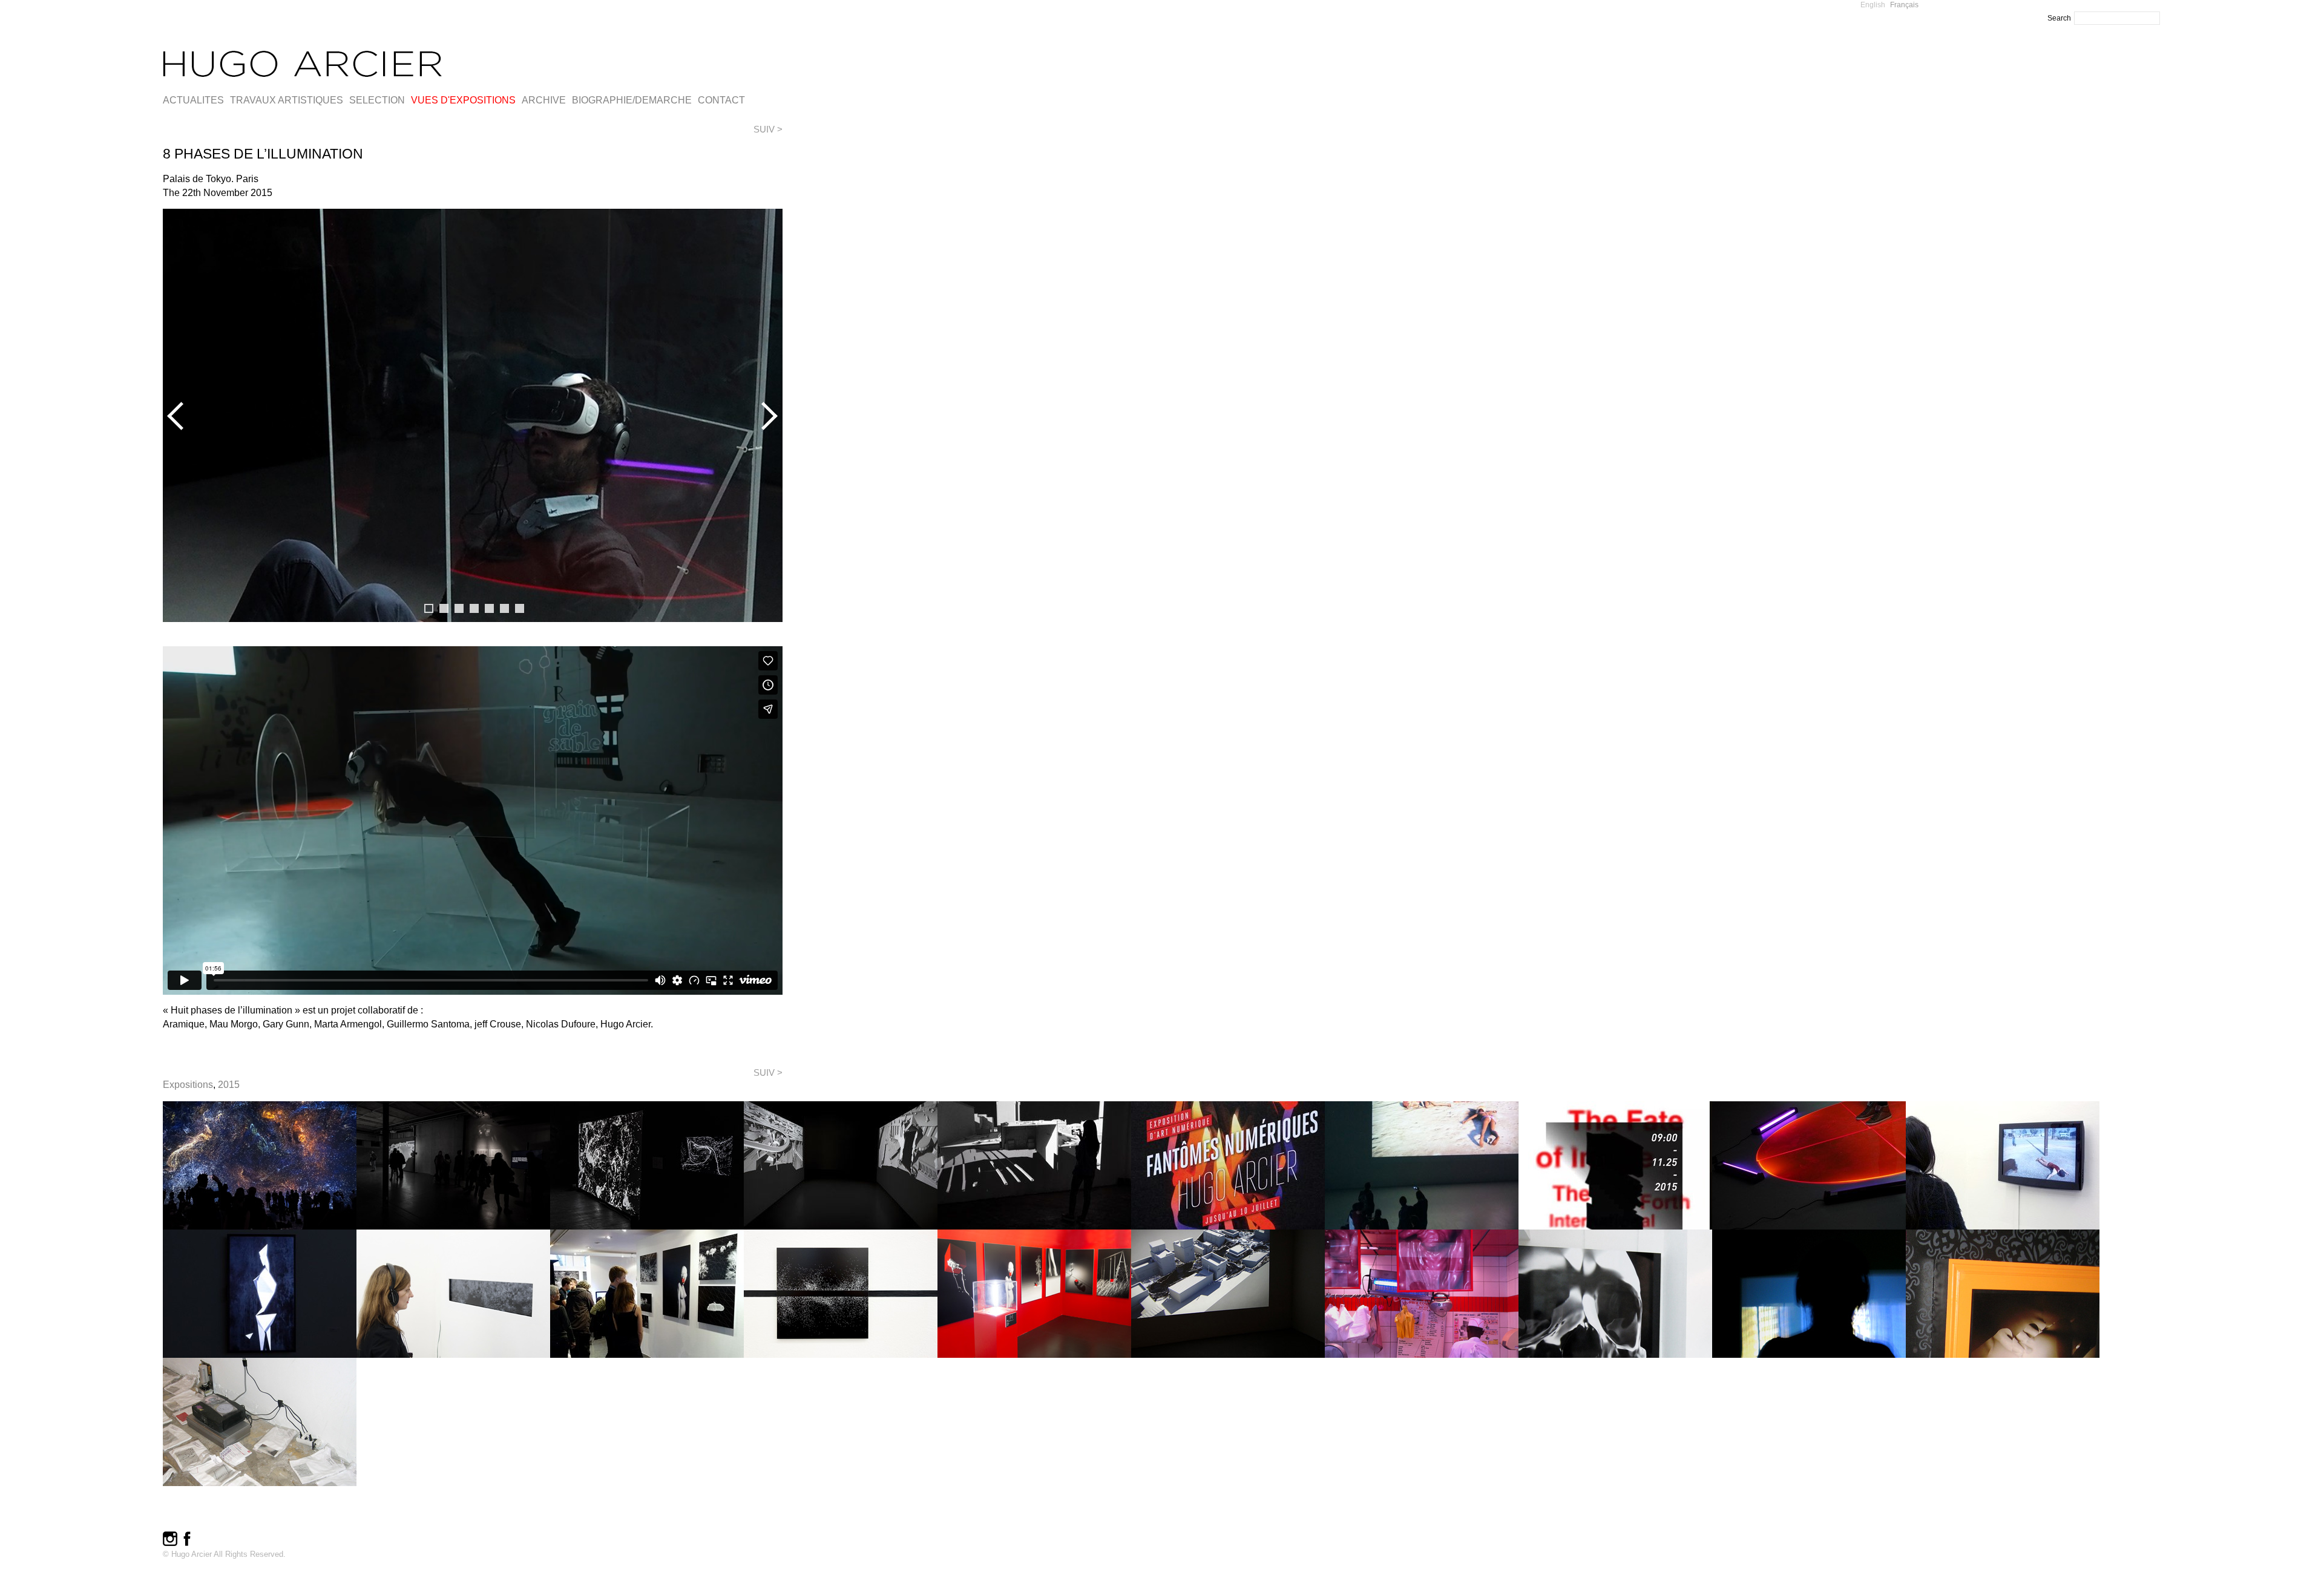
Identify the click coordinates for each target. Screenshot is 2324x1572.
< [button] (178, 416)
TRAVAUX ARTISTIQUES (287, 100)
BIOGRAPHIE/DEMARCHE (632, 100)
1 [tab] (429, 608)
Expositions (188, 1085)
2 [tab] (444, 608)
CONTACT (721, 100)
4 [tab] (474, 608)
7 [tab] (520, 608)
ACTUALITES (193, 100)
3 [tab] (459, 608)
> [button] (767, 416)
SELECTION (377, 100)
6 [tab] (504, 608)
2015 (229, 1085)
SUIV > (768, 129)
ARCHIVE (544, 100)
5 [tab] (489, 608)
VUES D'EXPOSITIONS (463, 100)
